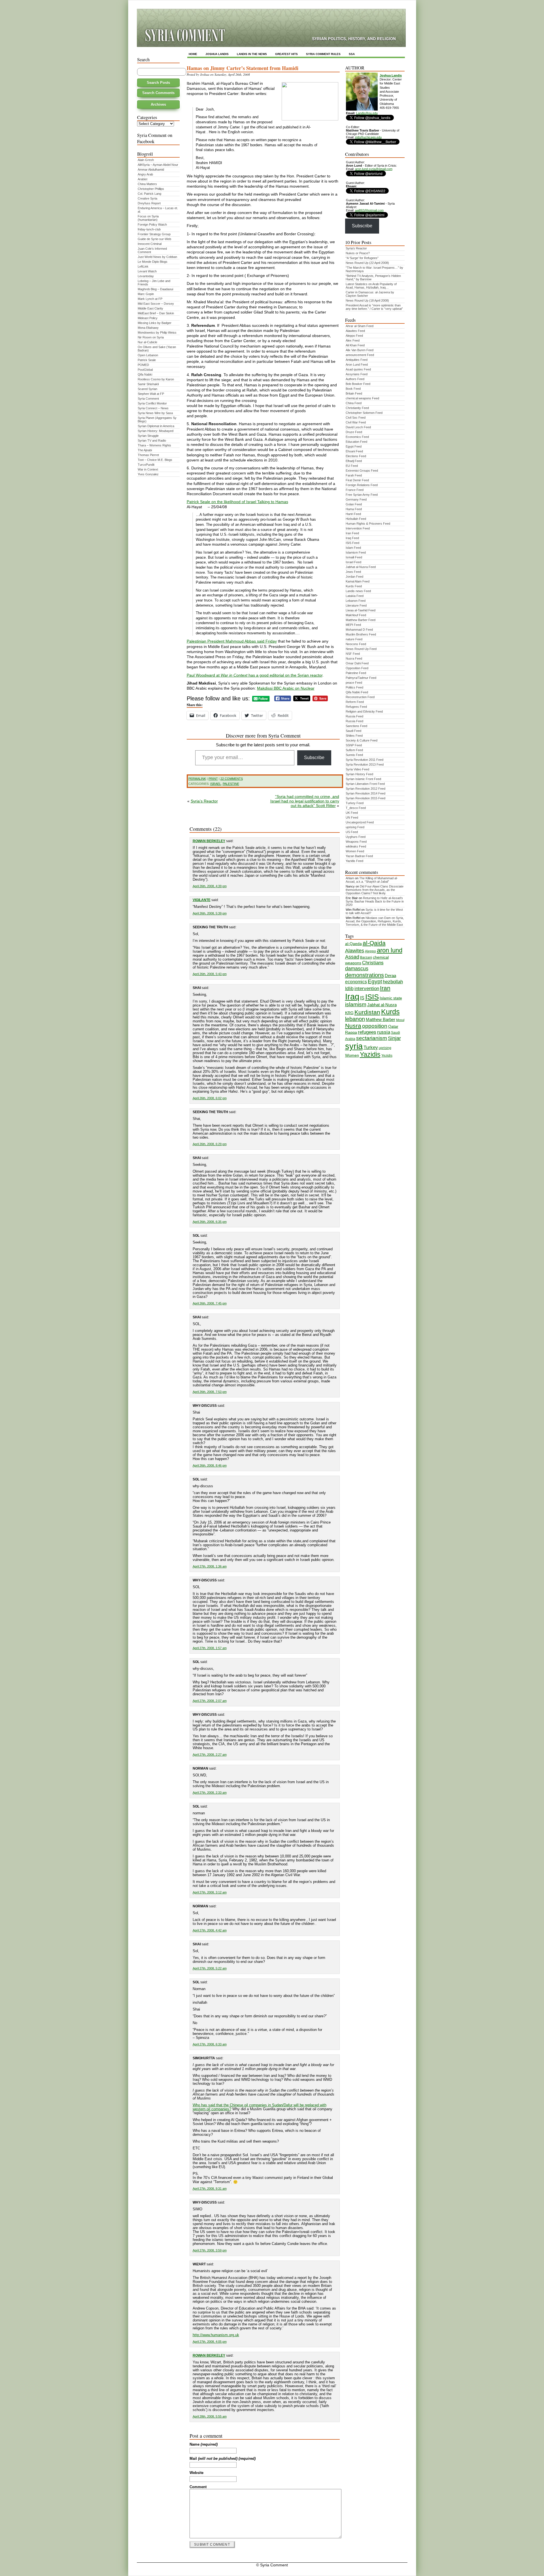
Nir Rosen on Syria (151, 337)
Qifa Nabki (145, 374)
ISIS (372, 997)
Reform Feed (355, 702)
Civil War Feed (356, 422)
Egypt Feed (354, 446)
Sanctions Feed (356, 726)
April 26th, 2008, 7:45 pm (210, 1303)
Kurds (390, 1012)
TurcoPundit (146, 465)
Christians (373, 963)
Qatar (393, 1027)
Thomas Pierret (148, 455)
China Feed (354, 403)
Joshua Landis (217, 54)
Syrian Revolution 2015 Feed (365, 798)
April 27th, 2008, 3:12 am (210, 1892)
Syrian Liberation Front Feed (365, 784)
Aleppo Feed (354, 336)
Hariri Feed (353, 514)
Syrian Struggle (148, 436)
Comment (198, 2487)
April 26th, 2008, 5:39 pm (210, 913)
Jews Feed (353, 572)
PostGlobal (145, 370)
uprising (385, 1048)
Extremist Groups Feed (362, 471)
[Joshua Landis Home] (362, 109)
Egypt (375, 981)
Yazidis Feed (354, 861)
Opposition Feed (357, 668)
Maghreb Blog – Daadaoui (155, 289)
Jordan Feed (354, 577)
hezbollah (393, 982)
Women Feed (355, 851)
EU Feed (352, 466)
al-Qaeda (353, 944)
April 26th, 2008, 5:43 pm (210, 974)
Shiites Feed (354, 736)
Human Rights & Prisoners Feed (368, 524)
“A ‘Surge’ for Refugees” (362, 258)
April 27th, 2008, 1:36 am (210, 1566)
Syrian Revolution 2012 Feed (365, 789)
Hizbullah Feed (356, 519)
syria (354, 1046)
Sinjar (394, 1038)
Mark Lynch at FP (150, 299)
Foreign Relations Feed (362, 485)
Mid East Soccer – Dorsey (156, 304)
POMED (143, 365)
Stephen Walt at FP (151, 394)
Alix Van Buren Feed (360, 350)
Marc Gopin (146, 294)
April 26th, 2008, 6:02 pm (210, 1098)
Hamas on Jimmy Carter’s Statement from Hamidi (243, 68)
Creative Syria (147, 198)
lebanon (355, 1019)
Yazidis (370, 1055)
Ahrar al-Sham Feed (360, 326)
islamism (356, 1004)
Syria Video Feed (357, 769)
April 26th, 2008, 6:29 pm (210, 1144)
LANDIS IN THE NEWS (252, 54)
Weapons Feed (356, 842)
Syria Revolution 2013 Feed (365, 764)
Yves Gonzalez (148, 474)
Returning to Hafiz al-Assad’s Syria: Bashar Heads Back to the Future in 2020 (375, 901)
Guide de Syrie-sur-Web (154, 239)
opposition (375, 1026)
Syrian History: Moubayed (156, 431)
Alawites (355, 951)
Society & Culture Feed (362, 740)
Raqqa (351, 1032)
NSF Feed (353, 654)
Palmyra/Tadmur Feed (361, 678)
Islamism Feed (356, 552)
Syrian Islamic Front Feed (363, 779)
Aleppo (370, 951)
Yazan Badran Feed (359, 856)
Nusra (353, 1026)
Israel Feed (353, 562)
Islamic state (391, 998)
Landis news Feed (358, 591)
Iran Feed (352, 533)
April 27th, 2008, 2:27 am (210, 1755)
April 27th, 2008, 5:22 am (210, 1968)
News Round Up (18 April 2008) (367, 300)
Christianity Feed (357, 408)
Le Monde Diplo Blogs (153, 262)
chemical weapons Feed (362, 398)
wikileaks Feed (356, 846)
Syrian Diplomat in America (156, 426)
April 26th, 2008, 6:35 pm (210, 1222)
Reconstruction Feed (360, 697)
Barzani (366, 957)
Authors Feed (355, 379)
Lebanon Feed (356, 601)
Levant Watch (147, 271)
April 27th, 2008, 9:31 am (210, 2189)
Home (193, 54)
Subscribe (314, 758)
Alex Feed (353, 340)
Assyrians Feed (357, 374)
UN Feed (352, 817)
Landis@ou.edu (367, 113)
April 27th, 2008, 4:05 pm (210, 2342)
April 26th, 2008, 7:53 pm (210, 1392)
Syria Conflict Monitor (152, 403)
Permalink (197, 779)
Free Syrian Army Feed (362, 495)
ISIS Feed (352, 543)
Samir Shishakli (148, 384)
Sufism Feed (354, 750)
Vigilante (202, 900)
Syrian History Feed (359, 774)
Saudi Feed (353, 731)
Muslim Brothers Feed (361, 634)
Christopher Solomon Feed (364, 413)
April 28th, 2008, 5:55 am (210, 2416)
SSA (352, 54)
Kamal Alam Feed (358, 581)
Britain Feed (354, 393)
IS (362, 998)
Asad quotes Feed (358, 369)
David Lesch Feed (358, 427)
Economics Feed (357, 437)
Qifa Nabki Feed (357, 692)
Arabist (143, 179)
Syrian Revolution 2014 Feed (365, 793)
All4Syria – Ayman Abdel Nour (158, 165)
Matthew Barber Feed (361, 620)
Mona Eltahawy (148, 328)
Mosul (400, 1020)
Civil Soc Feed (356, 418)
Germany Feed (356, 499)
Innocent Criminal (150, 244)
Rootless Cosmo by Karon (156, 379)
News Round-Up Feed (361, 649)
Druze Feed (354, 432)
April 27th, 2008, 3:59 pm (210, 2250)
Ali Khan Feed (355, 345)
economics (356, 982)
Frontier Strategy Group (154, 234)
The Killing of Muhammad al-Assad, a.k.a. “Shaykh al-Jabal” (372, 880)
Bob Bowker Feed (358, 384)
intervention (367, 989)
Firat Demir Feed (357, 480)
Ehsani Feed (354, 451)
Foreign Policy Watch (152, 224)
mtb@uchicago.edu (368, 137)
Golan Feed (354, 504)
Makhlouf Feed (356, 615)
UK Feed (352, 813)
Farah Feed (354, 475)
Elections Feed (356, 456)
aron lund (390, 950)
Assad (352, 957)
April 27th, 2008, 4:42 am (210, 1930)
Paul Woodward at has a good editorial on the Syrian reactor (255, 675)
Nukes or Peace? (358, 253)
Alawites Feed (355, 331)
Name (204, 2444)
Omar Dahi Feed (357, 663)
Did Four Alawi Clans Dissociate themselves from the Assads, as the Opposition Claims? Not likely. (375, 890)
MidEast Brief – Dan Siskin (156, 313)
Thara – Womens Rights (154, 445)
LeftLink (143, 266)
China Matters (147, 184)
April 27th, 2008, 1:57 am (210, 1648)
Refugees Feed (356, 707)
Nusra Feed (354, 658)
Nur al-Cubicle (147, 342)
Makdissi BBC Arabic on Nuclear (286, 688)
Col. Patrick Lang (149, 194)
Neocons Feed (356, 644)
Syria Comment (148, 399)
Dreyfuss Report (149, 203)
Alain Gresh (146, 160)
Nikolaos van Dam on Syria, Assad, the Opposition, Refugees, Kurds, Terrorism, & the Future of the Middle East (375, 921)
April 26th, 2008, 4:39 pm (210, 886)
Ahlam (350, 878)
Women (352, 1055)
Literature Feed (356, 605)
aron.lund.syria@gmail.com (374, 169)
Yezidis (387, 1056)
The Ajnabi (145, 450)
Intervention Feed (358, 528)
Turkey (371, 1047)
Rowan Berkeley (209, 841)
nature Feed (354, 639)
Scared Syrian (147, 389)
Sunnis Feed (354, 755)
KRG (349, 1013)
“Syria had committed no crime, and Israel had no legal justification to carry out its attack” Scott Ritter (305, 801)
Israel (216, 784)
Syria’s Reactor (204, 801)
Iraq (352, 996)
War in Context (148, 469)
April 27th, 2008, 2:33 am (210, 1793)
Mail (223, 2459)
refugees (367, 1032)
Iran (385, 988)
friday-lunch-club (149, 229)
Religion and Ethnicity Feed (364, 711)
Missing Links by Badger (155, 323)
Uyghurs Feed (356, 837)
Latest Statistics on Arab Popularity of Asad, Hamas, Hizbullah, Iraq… (371, 286)
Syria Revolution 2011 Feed (365, 760)
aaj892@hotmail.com (369, 210)
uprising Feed (355, 827)
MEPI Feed (353, 625)
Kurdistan (367, 1012)
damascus (357, 969)
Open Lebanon (148, 355)
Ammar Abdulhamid (151, 170)
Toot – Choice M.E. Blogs (155, 460)
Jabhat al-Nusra (382, 1005)
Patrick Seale (147, 360)
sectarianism (372, 1038)
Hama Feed (354, 509)
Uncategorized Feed (360, 822)
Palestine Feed (356, 673)
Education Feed (356, 442)
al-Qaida (374, 943)
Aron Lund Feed (357, 365)
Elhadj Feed (354, 461)
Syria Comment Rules (323, 54)
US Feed (352, 832)
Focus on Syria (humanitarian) (148, 218)
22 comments (232, 779)
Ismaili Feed (354, 557)
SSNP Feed (354, 745)
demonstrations (365, 975)
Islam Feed (353, 548)
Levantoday (146, 276)
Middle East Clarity (150, 308)
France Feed (355, 490)
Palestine (231, 784)
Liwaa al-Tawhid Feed (361, 610)
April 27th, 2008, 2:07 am (210, 1701)
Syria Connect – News (153, 408)
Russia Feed (354, 716)
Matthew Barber (381, 1020)
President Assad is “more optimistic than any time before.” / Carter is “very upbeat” (374, 307)
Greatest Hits (286, 54)
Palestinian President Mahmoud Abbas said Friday (232, 641)
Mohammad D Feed (359, 630)
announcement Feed (360, 355)
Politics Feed (354, 687)
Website (196, 2473)
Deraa (390, 976)
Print (213, 779)
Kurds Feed (354, 586)
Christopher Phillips (151, 189)
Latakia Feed (355, 596)
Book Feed (353, 389)
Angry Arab (145, 174)
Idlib (349, 989)
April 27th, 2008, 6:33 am (210, 2044)
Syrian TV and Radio (152, 440)
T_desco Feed (356, 808)
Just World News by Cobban (157, 257)
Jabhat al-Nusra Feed (361, 567)
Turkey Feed (355, 803)
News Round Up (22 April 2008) (367, 263)
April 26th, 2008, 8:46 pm (210, 1465)
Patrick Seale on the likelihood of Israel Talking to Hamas (237, 502)
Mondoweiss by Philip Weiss (157, 332)
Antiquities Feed (357, 360)
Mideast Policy (148, 318)
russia (384, 1032)
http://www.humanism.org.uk (216, 2335)
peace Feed (354, 683)
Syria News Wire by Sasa (155, 413)
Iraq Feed (352, 538)
